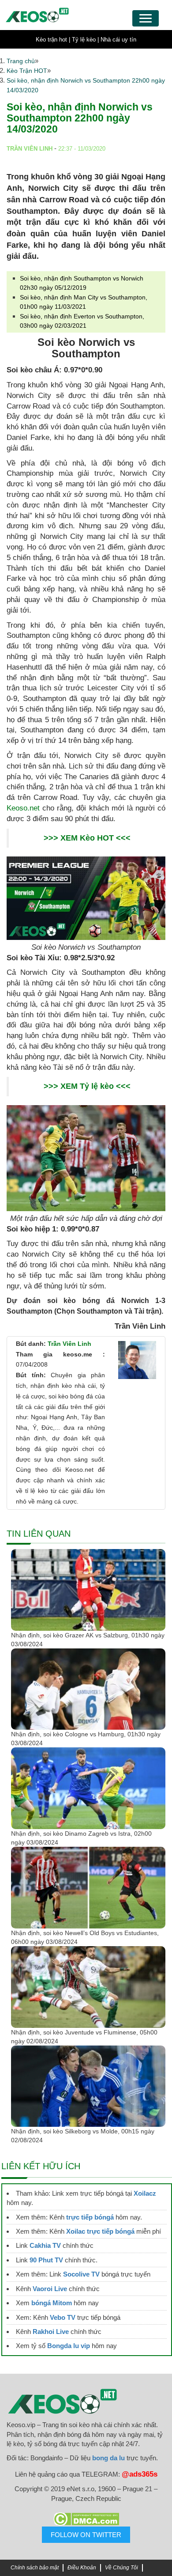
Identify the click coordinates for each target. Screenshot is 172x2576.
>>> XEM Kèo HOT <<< (87, 838)
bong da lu (108, 2458)
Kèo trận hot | (53, 40)
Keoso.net (23, 808)
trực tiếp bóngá (90, 2217)
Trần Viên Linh (69, 1344)
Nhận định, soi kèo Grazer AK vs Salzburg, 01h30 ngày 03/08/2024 (88, 1640)
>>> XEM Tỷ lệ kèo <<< (87, 1086)
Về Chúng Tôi (122, 2568)
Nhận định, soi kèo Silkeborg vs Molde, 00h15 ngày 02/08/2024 (83, 2136)
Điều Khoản (82, 2568)
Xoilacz (145, 2193)
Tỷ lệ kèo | (85, 40)
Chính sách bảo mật (35, 2568)
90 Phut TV (46, 2260)
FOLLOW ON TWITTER (86, 2535)
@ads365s (140, 2474)
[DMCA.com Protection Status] (86, 2519)
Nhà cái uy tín (118, 40)
